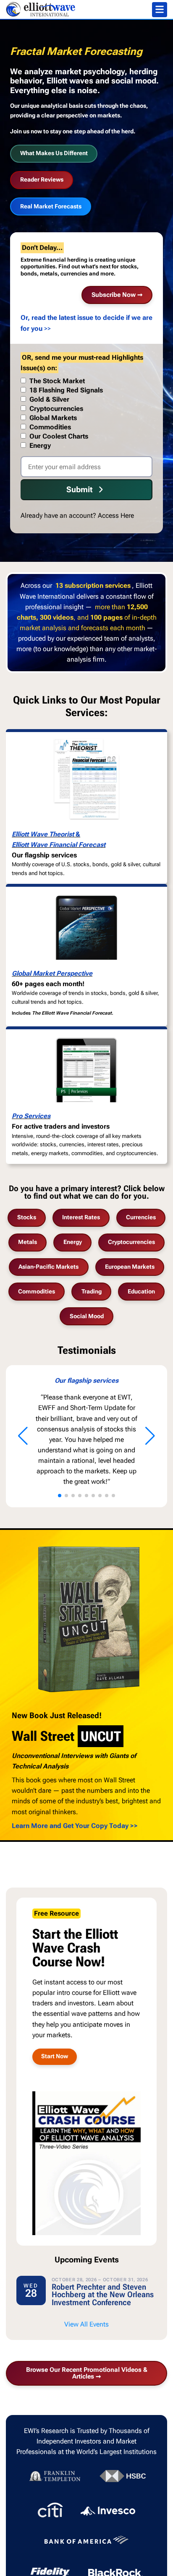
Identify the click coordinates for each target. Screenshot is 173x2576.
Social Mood (87, 1316)
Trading (92, 1292)
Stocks (27, 1217)
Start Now (55, 2056)
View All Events (86, 2324)
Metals (28, 1242)
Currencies (141, 1217)
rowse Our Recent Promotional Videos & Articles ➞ (87, 2373)
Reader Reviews (42, 180)
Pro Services (31, 1116)
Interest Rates (81, 1217)
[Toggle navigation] (160, 10)
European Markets (130, 1267)
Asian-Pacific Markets (48, 1267)
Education (141, 1292)
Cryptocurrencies (131, 1242)
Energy (73, 1242)
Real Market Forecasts (51, 206)
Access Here (116, 515)
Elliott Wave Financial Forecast (59, 845)
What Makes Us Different (54, 153)
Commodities (37, 1292)
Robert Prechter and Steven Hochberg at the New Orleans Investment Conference (103, 2295)
